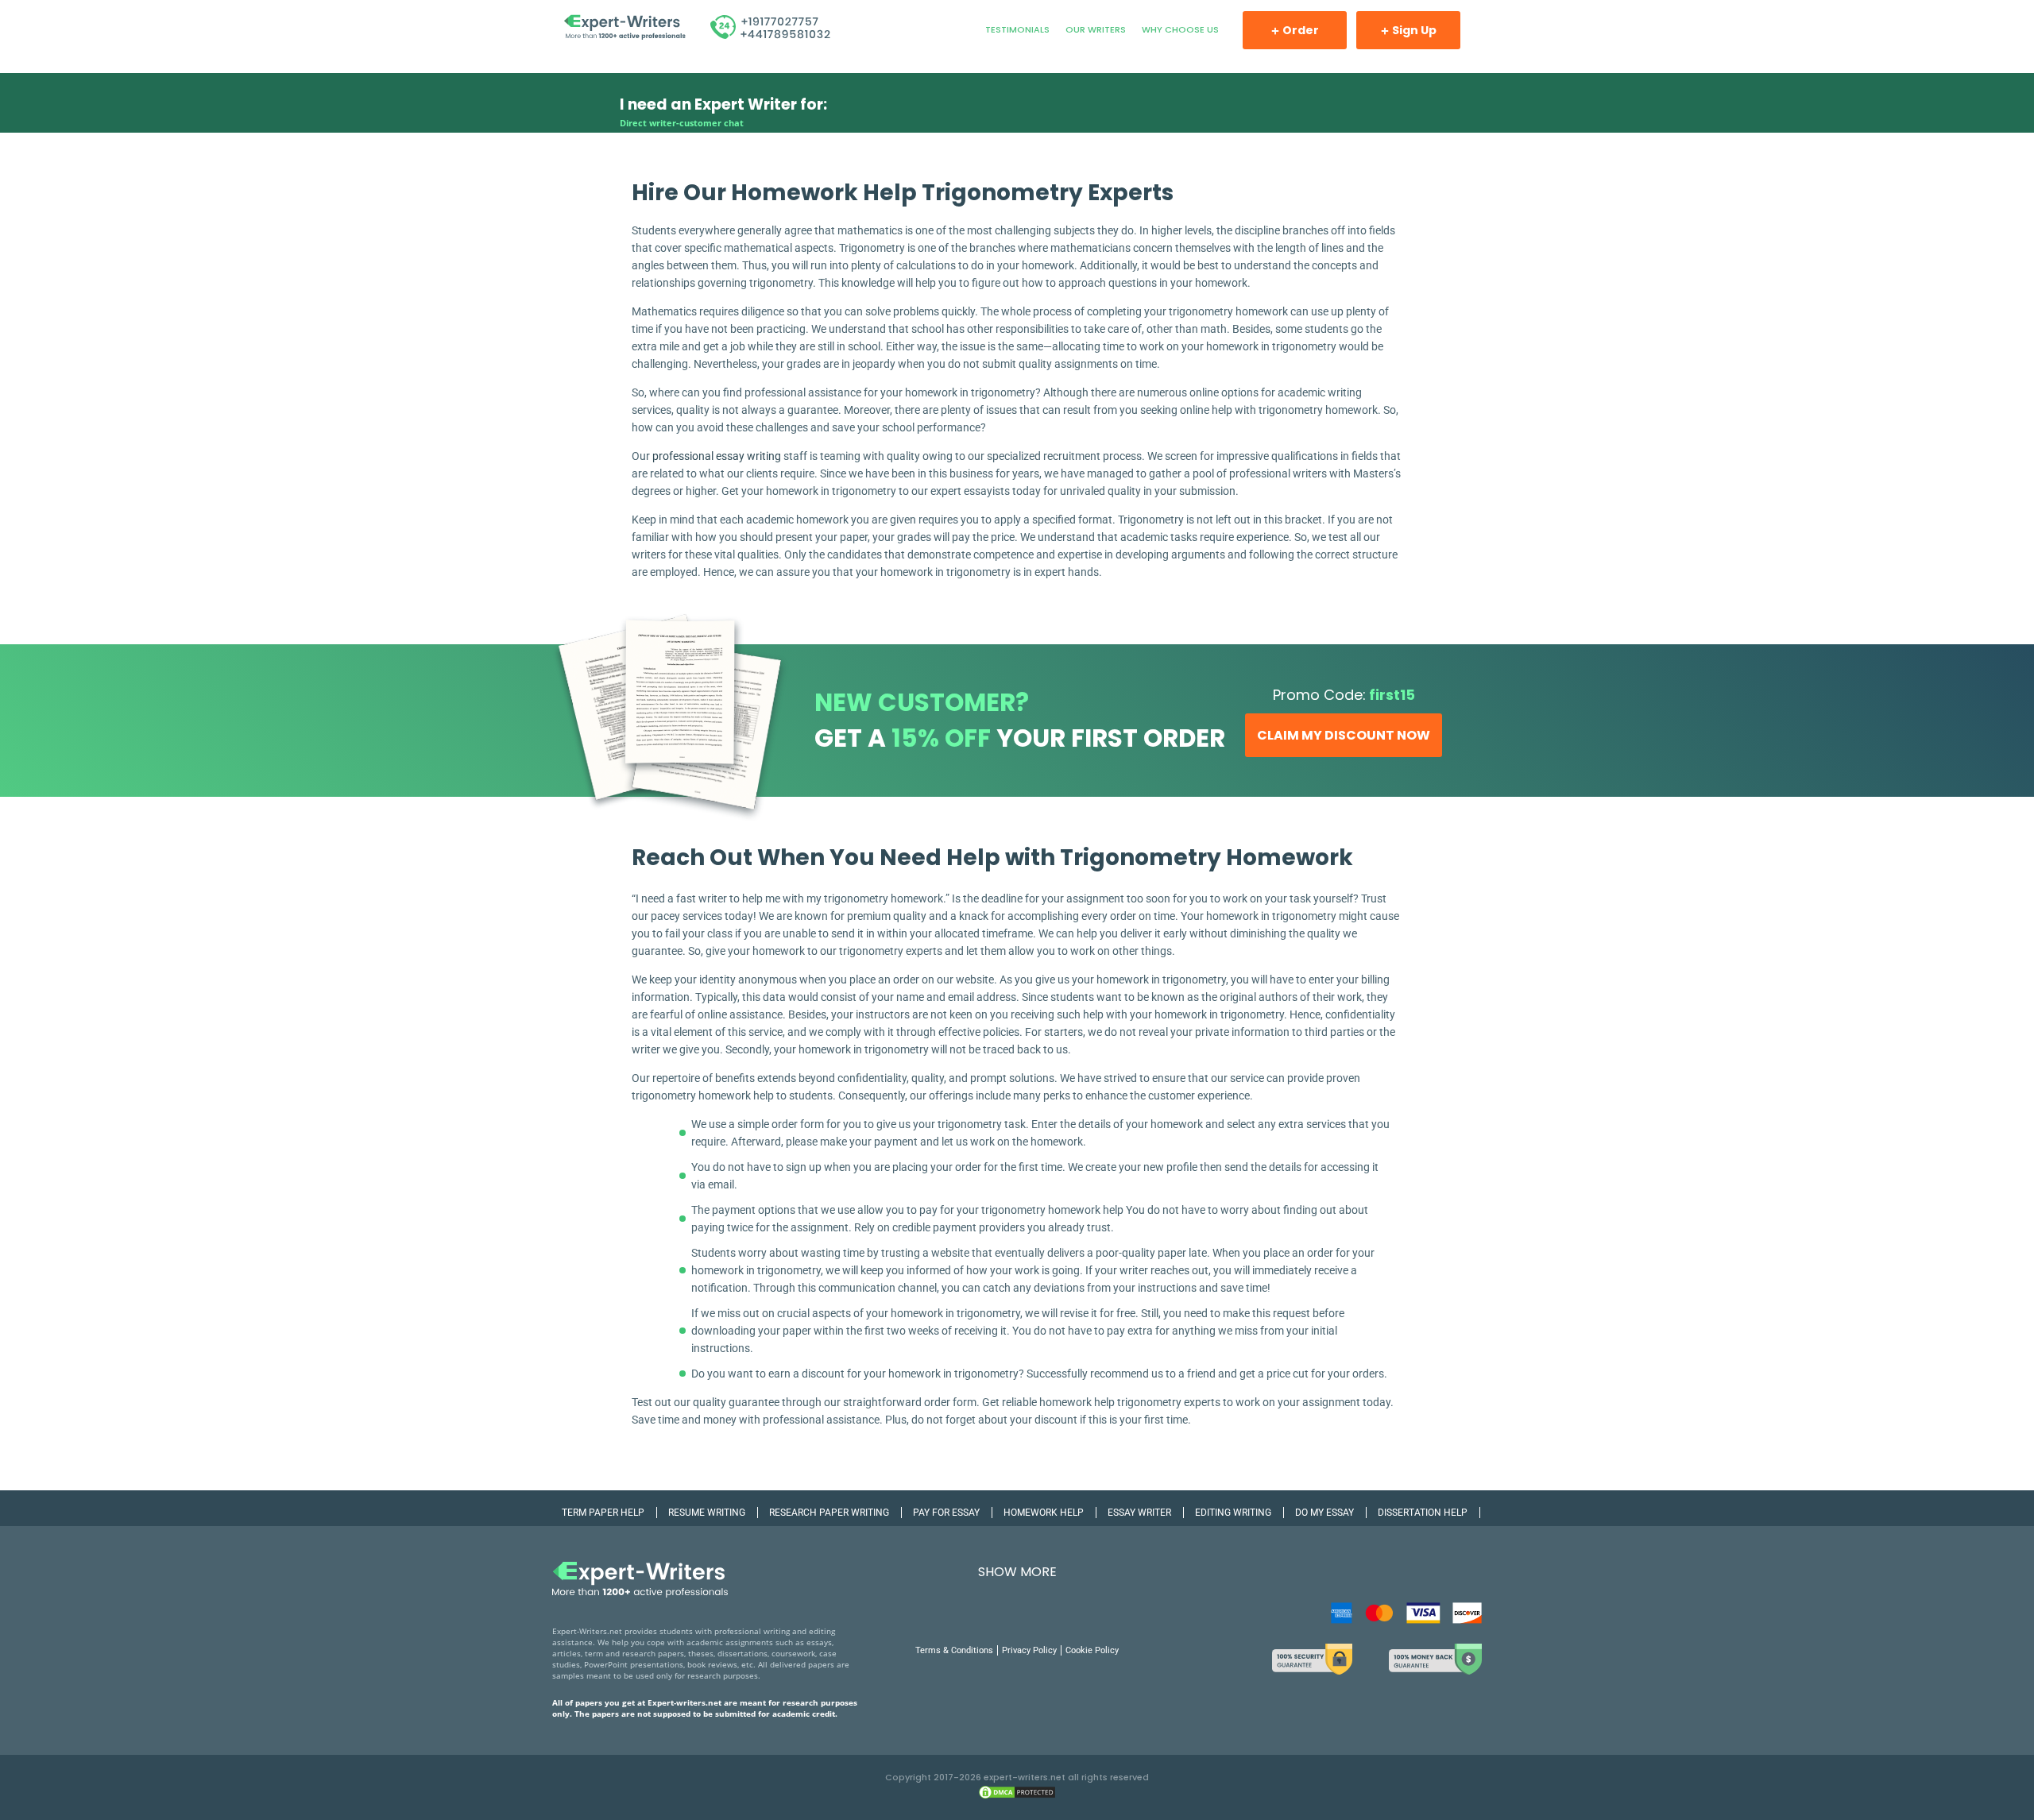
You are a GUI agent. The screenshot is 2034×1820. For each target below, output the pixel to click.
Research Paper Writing (829, 1513)
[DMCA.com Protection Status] (1017, 1797)
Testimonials (1017, 29)
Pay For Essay (946, 1513)
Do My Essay (1324, 1513)
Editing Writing (1233, 1513)
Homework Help (1044, 1513)
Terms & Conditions (954, 1650)
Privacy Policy (1029, 1650)
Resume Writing (707, 1513)
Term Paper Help (603, 1513)
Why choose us (1180, 29)
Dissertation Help (1423, 1513)
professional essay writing (717, 456)
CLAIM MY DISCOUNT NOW (1344, 735)
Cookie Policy (1092, 1650)
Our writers (1096, 29)
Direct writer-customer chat (682, 123)
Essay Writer (1139, 1513)
